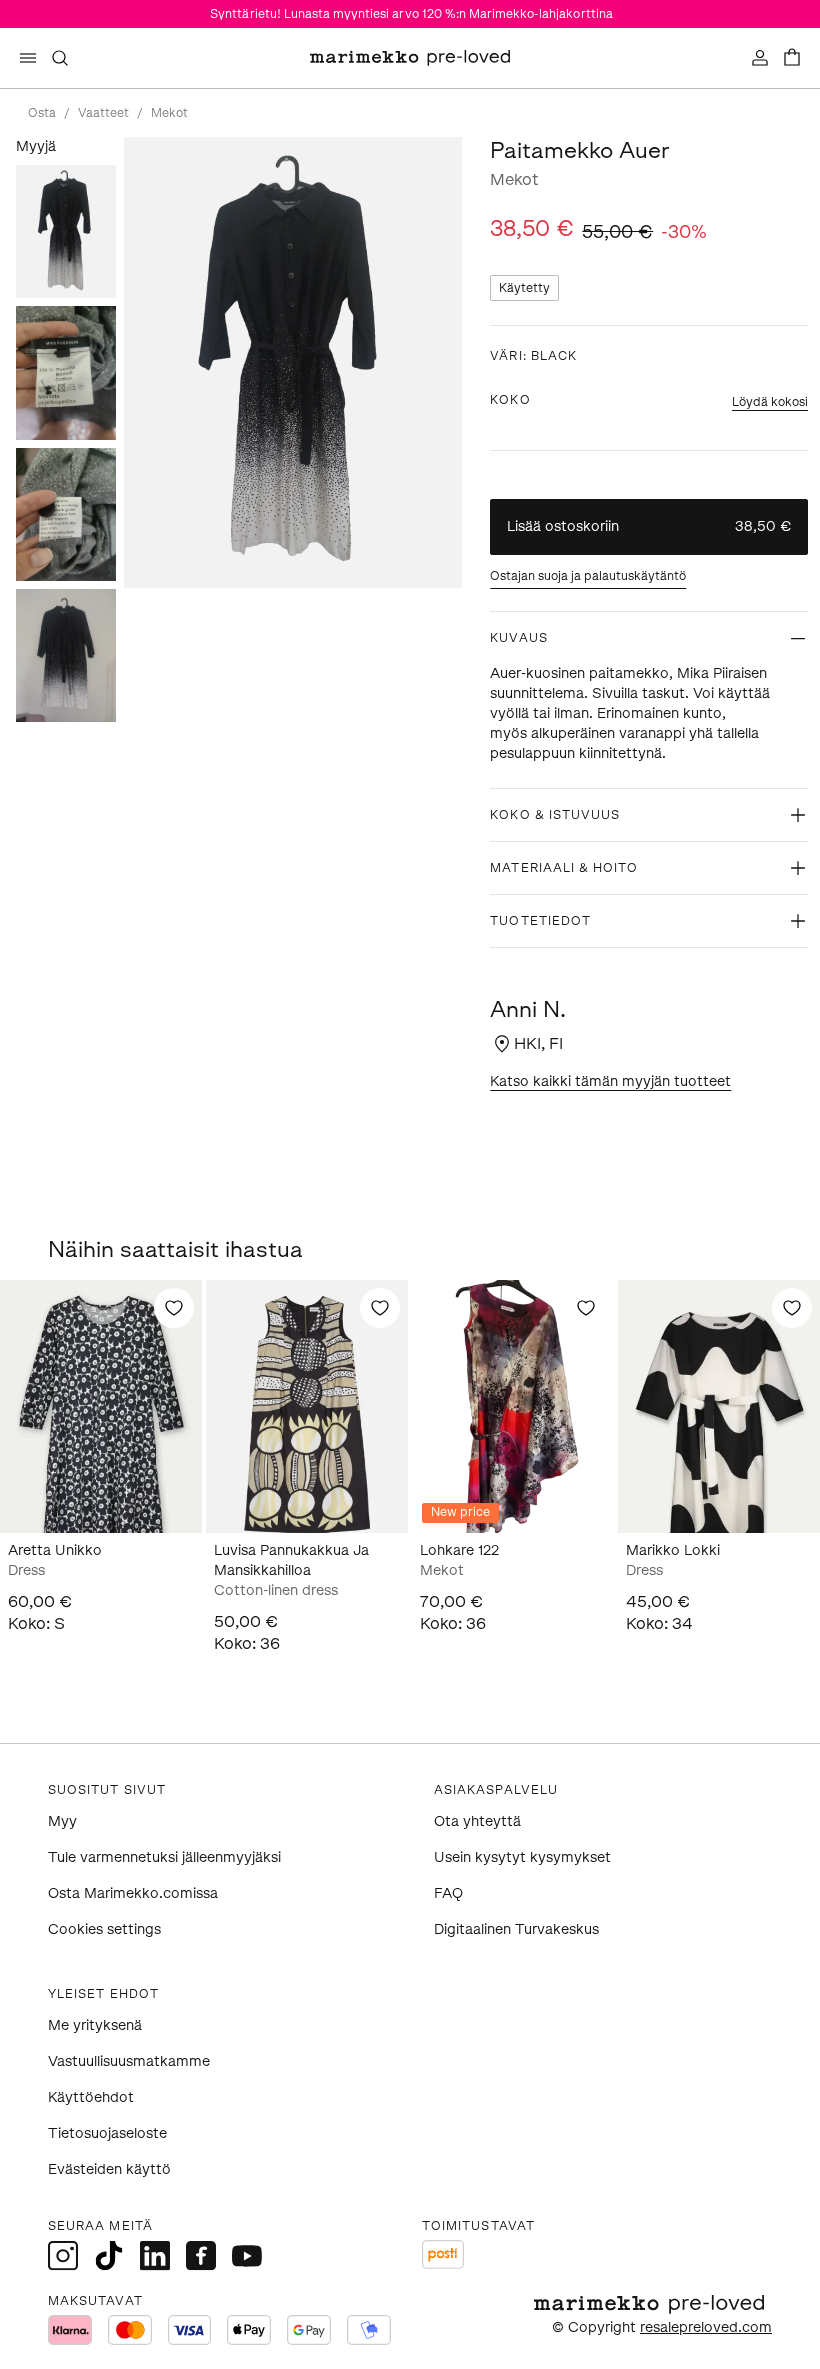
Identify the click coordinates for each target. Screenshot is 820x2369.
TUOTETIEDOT (540, 921)
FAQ (448, 1893)
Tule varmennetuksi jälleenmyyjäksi (164, 1857)
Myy (62, 1821)
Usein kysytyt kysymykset (522, 1857)
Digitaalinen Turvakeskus (516, 1929)
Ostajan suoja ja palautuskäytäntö (588, 576)
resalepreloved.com (706, 2327)
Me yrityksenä (95, 2025)
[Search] (60, 58)
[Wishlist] (174, 1308)
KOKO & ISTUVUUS (555, 815)
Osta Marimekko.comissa (133, 1893)
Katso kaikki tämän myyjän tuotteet (610, 1081)
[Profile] (760, 58)
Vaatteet (103, 113)
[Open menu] (28, 58)
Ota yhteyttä (477, 1821)
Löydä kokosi (770, 402)
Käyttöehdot (91, 2097)
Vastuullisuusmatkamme (129, 2061)
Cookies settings (104, 1929)
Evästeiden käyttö (109, 2169)
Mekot (169, 113)
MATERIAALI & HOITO (564, 868)
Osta (42, 113)
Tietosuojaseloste (107, 2133)
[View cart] (792, 58)
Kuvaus (518, 638)
